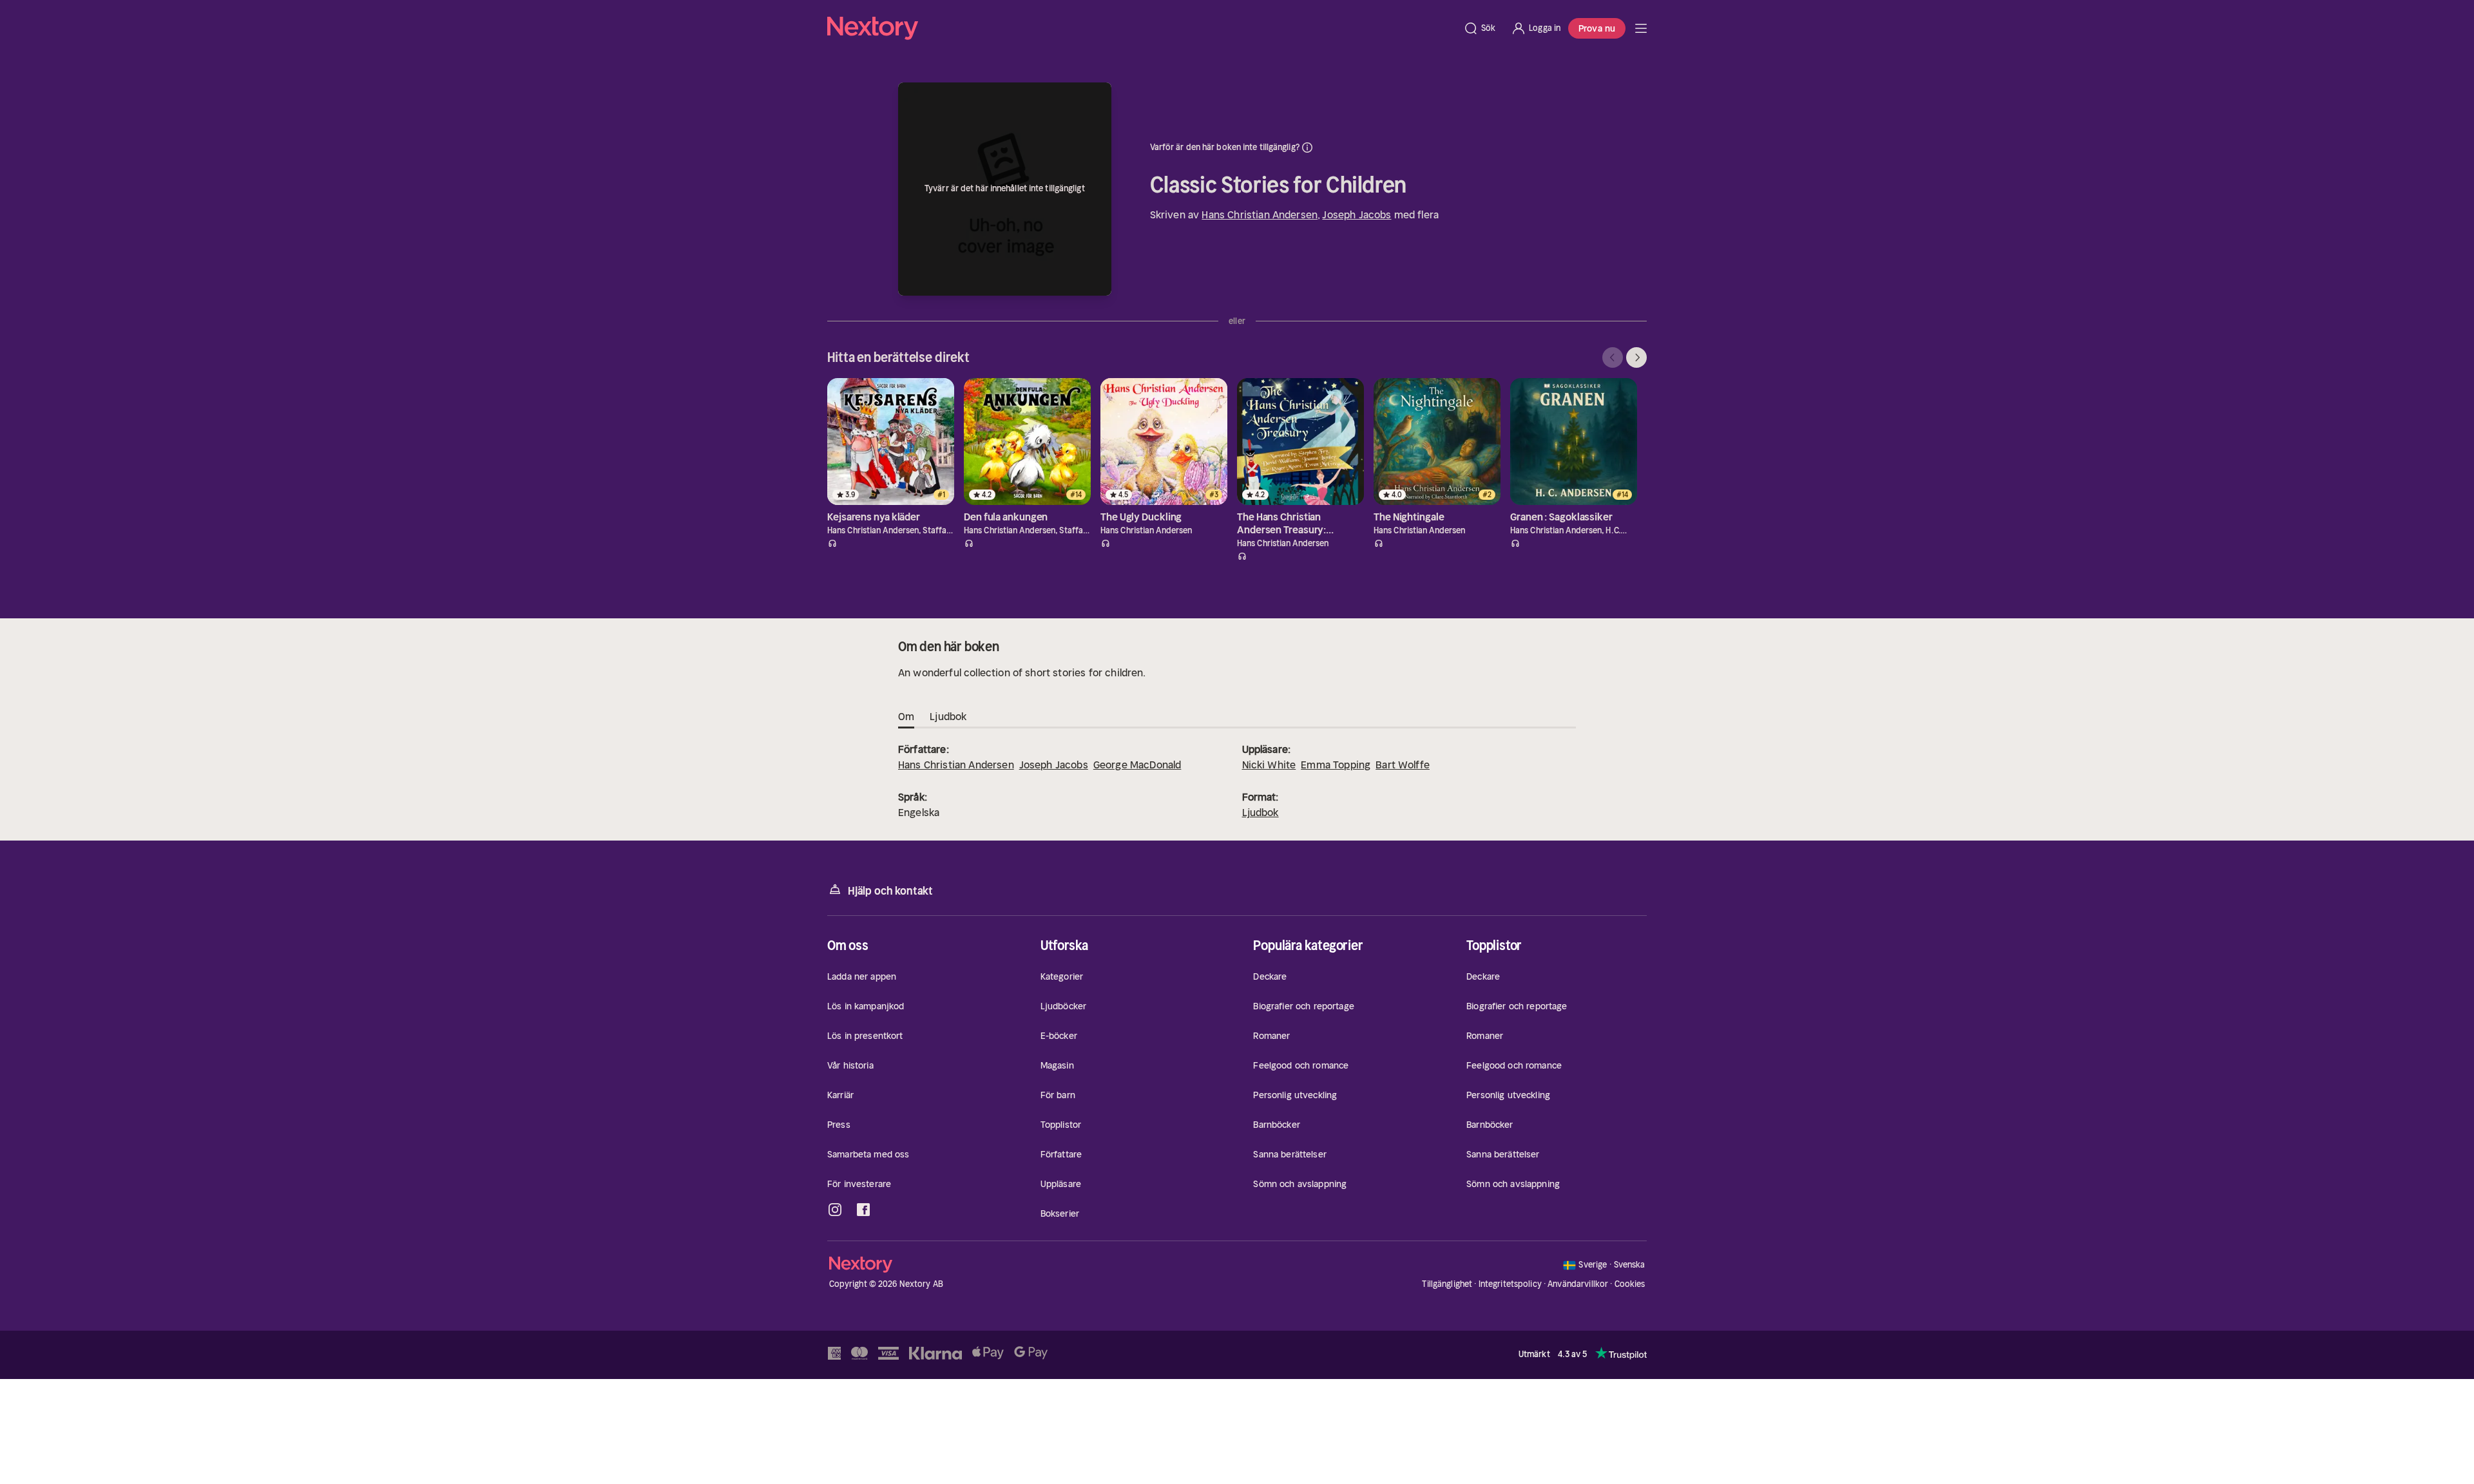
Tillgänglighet (1447, 1284)
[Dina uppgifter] (1307, 147)
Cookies (1630, 1284)
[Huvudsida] (1641, 28)
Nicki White (1269, 765)
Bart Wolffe (1403, 765)
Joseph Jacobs (1357, 214)
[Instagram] (835, 1210)
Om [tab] (906, 716)
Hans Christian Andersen (1260, 214)
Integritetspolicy (1510, 1284)
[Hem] (1141, 28)
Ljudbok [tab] (948, 716)
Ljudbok (1261, 812)
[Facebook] (863, 1210)
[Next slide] (1636, 357)
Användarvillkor (1578, 1284)
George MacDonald (1137, 765)
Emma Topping (1336, 765)
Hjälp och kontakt (890, 891)
